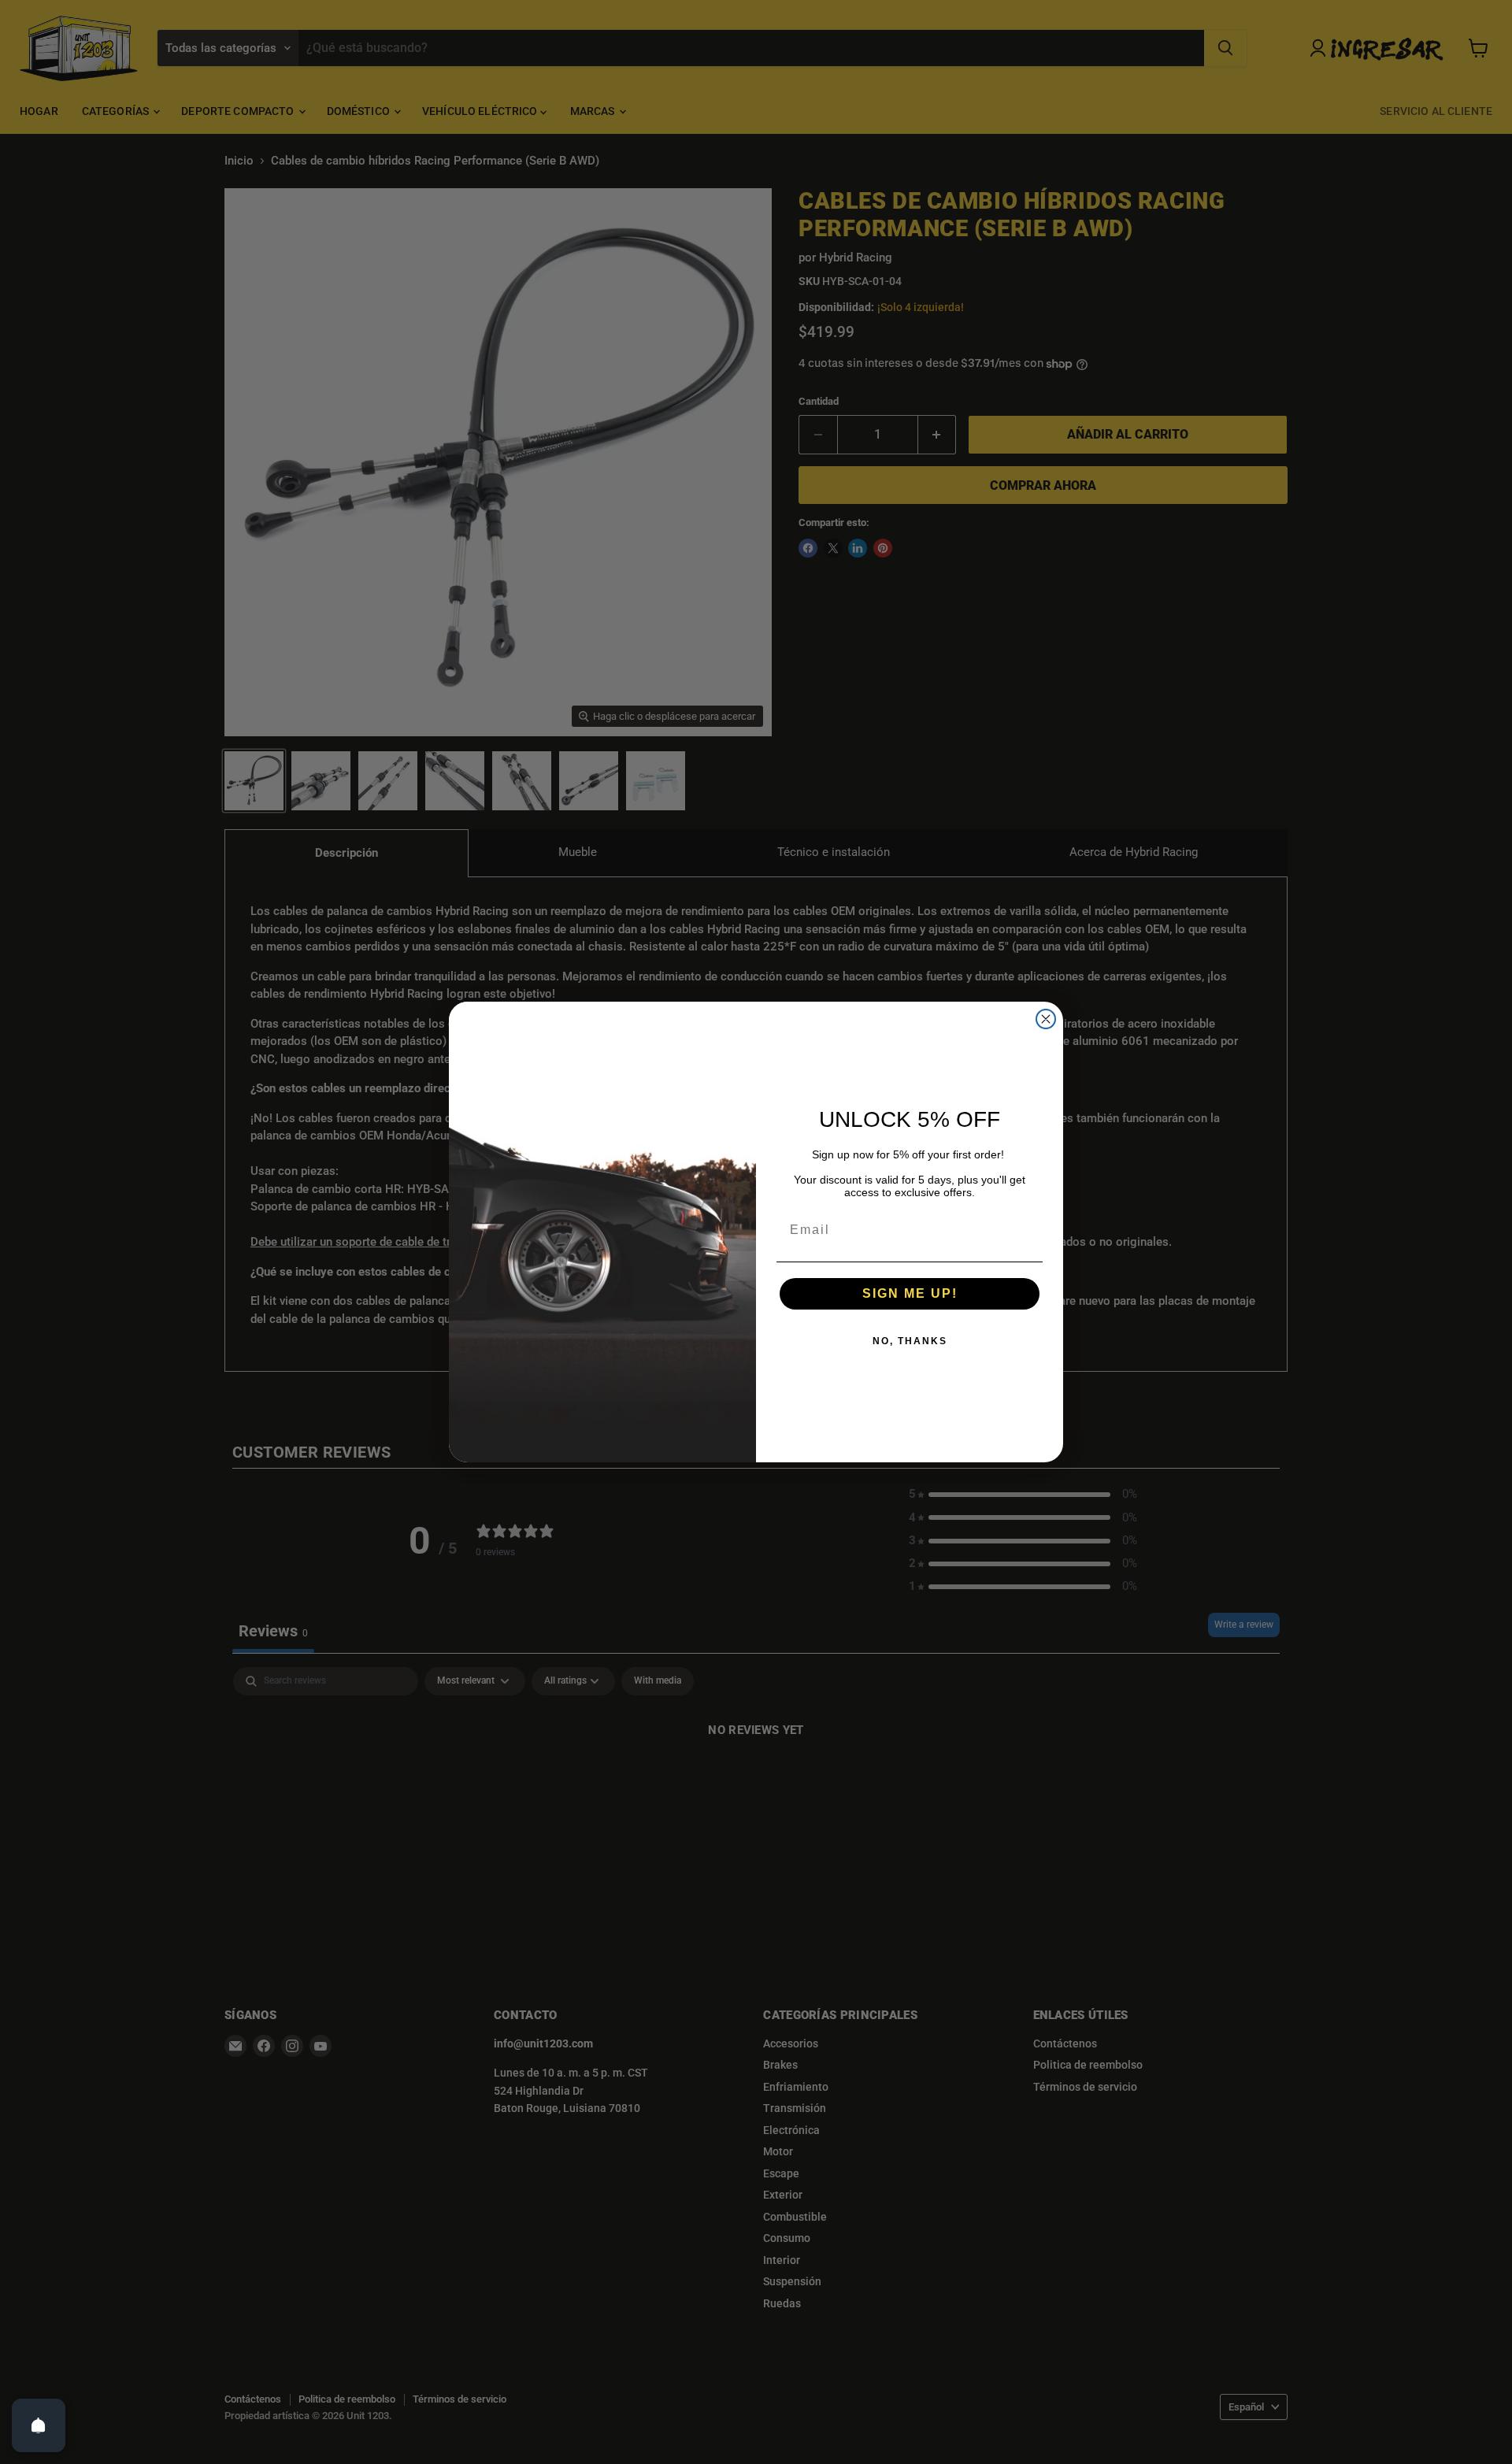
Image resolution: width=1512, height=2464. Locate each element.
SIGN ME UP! (910, 1293)
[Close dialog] (1046, 1019)
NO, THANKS (910, 1341)
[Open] (39, 2425)
